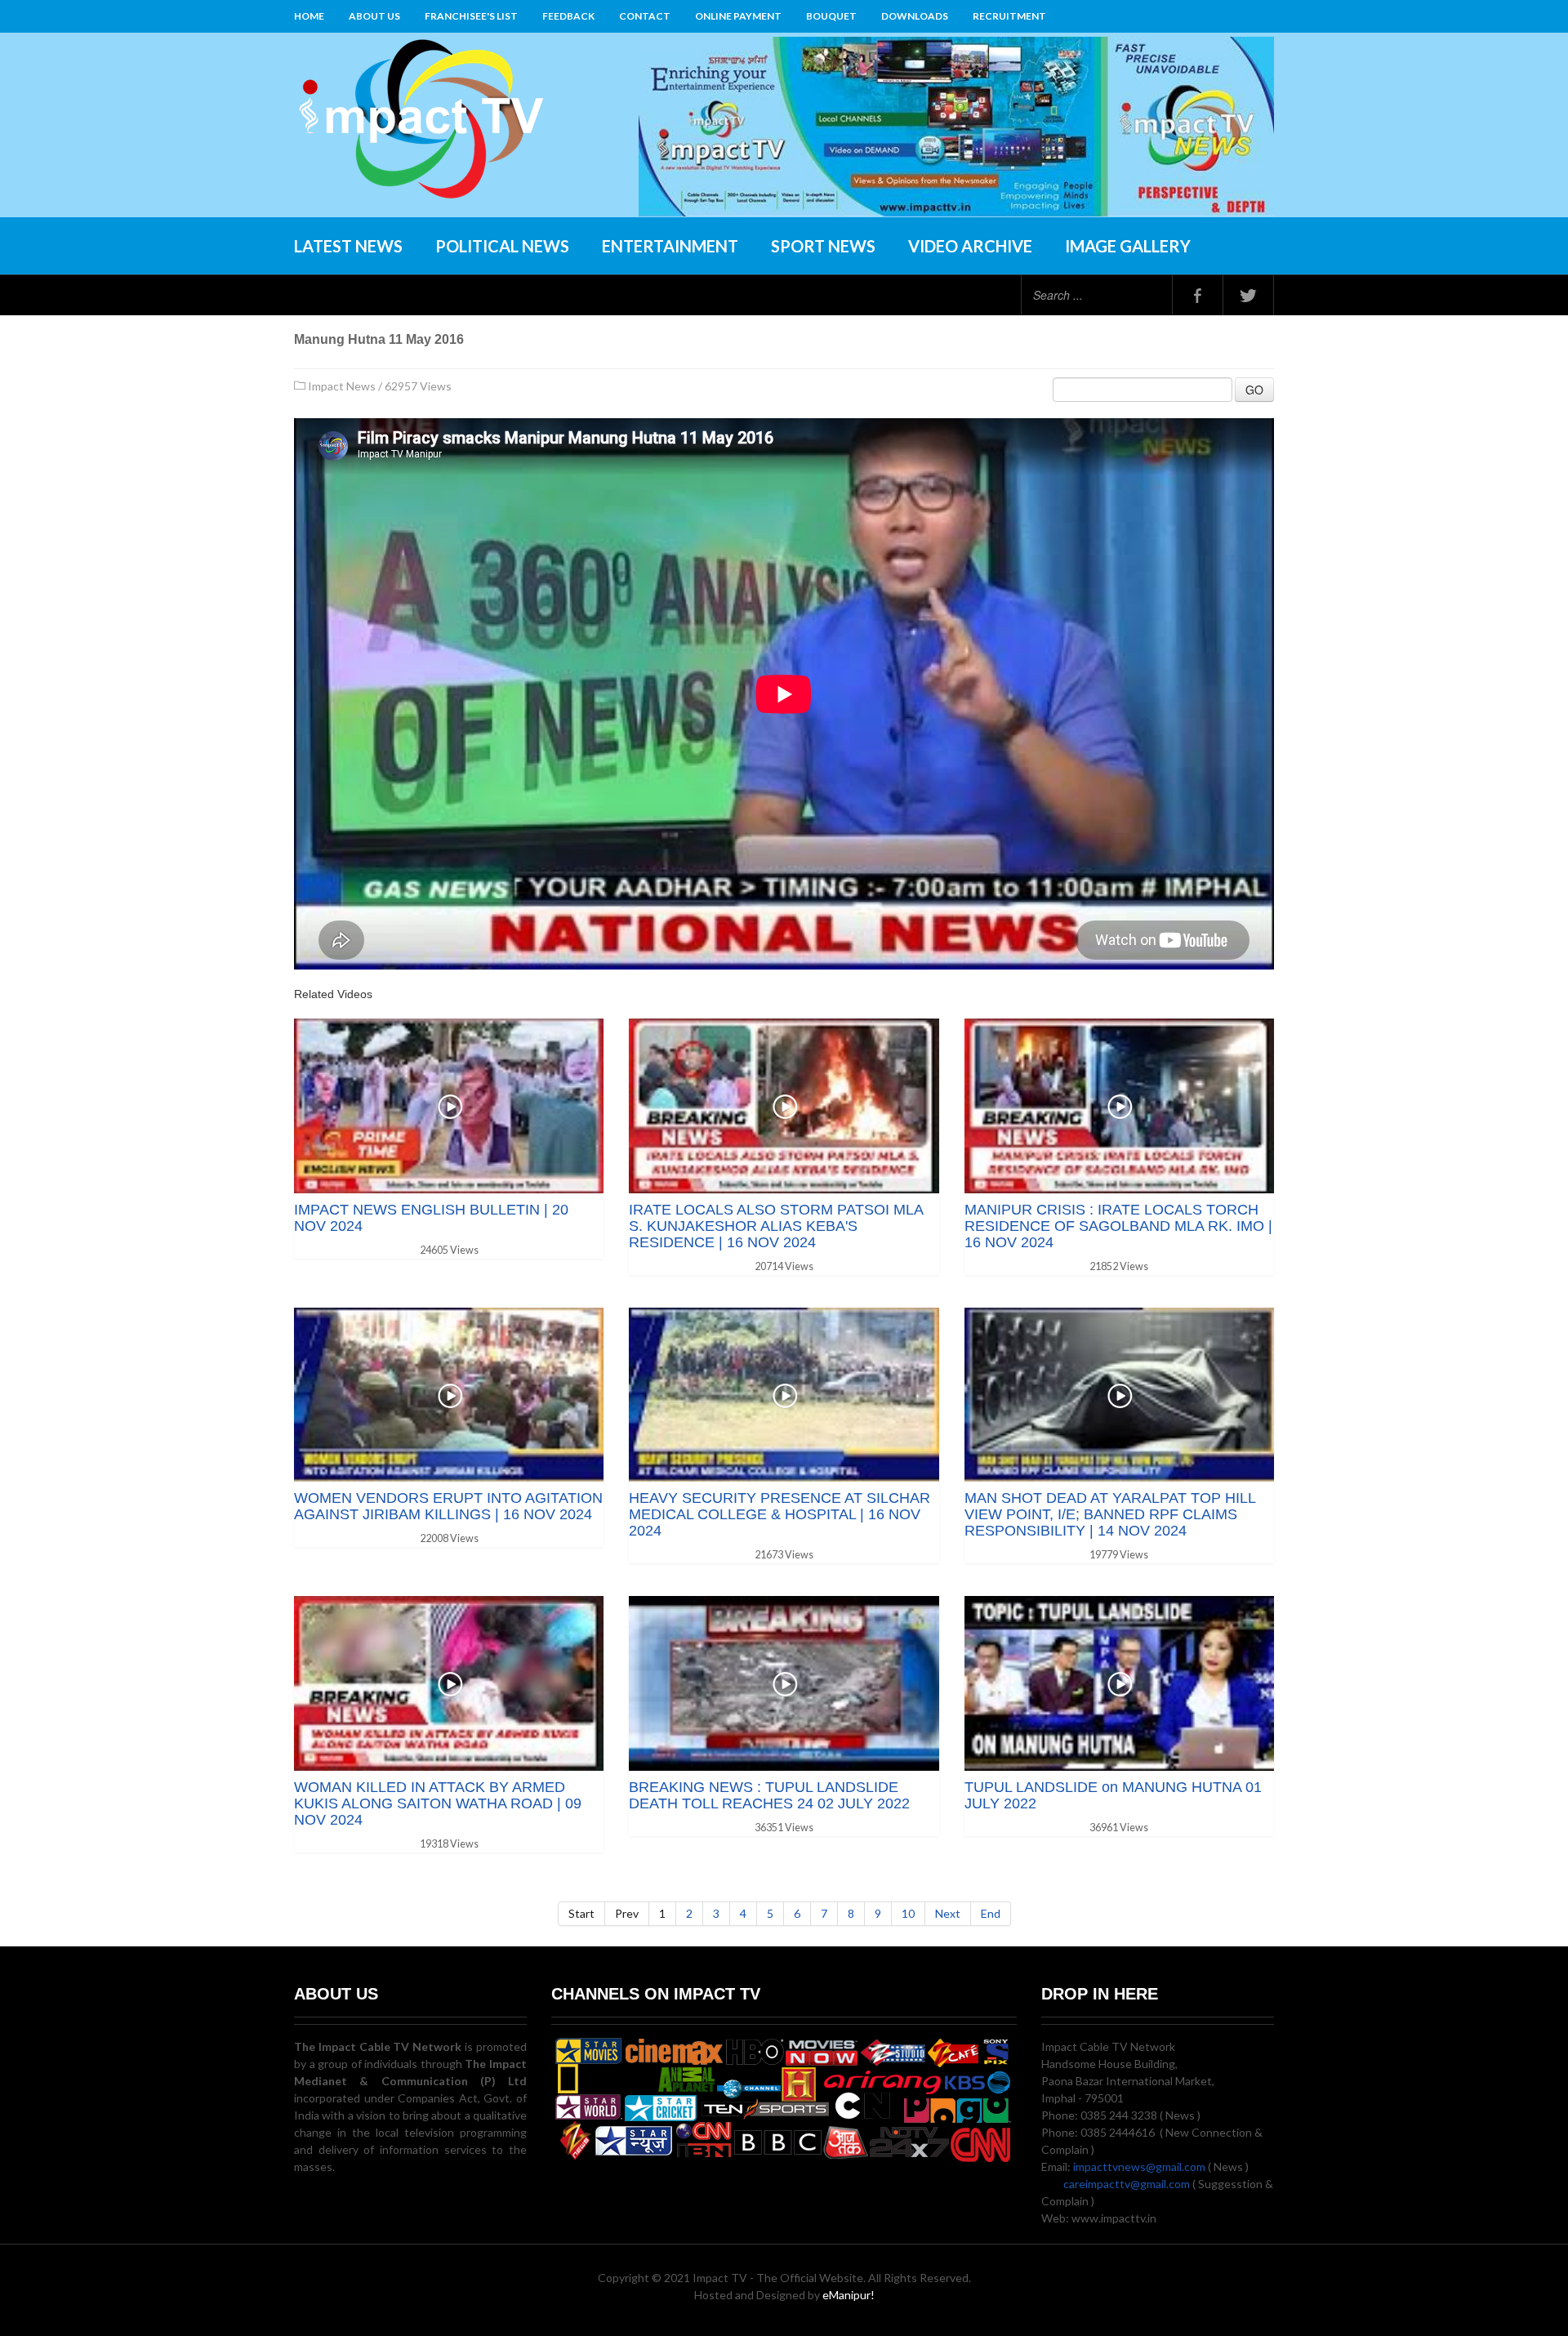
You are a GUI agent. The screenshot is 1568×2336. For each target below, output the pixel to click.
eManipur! (849, 2295)
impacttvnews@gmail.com (1139, 2167)
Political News (502, 246)
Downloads (915, 16)
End (991, 1913)
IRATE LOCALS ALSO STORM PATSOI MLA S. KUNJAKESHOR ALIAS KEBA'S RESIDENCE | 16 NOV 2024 (776, 1226)
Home (309, 16)
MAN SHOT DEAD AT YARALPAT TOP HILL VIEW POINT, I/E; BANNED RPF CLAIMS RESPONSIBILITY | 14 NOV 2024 (1110, 1514)
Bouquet (831, 16)
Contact (645, 16)
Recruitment (1009, 16)
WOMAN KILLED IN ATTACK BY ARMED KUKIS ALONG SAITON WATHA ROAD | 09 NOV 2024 (438, 1803)
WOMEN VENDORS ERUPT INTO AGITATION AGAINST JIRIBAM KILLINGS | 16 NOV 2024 (448, 1506)
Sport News (823, 246)
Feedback (568, 16)
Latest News (348, 246)
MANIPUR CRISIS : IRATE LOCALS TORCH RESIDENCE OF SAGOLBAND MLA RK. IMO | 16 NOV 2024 (1118, 1226)
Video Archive (970, 246)
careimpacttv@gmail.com (1127, 2184)
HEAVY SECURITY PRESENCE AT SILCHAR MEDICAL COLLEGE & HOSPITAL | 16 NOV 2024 (780, 1514)
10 (908, 1913)
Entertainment (670, 246)
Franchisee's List (471, 16)
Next (948, 1913)
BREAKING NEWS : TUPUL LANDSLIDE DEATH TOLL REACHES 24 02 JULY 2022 (769, 1795)
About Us (374, 16)
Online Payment (738, 16)
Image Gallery (1128, 246)
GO (1254, 390)
